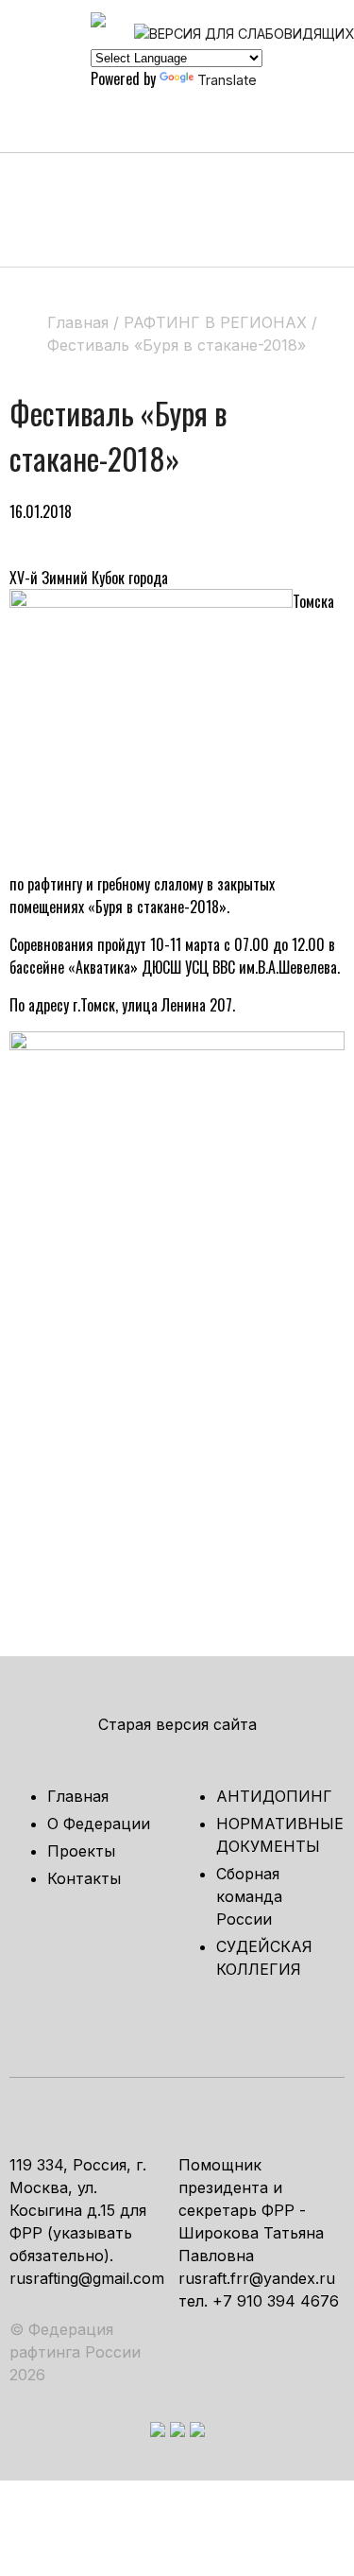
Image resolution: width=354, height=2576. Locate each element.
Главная (78, 1796)
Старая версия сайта (177, 1724)
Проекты (81, 1851)
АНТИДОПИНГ (274, 1796)
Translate (227, 80)
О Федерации (99, 1824)
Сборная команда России (249, 1896)
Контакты (84, 1878)
